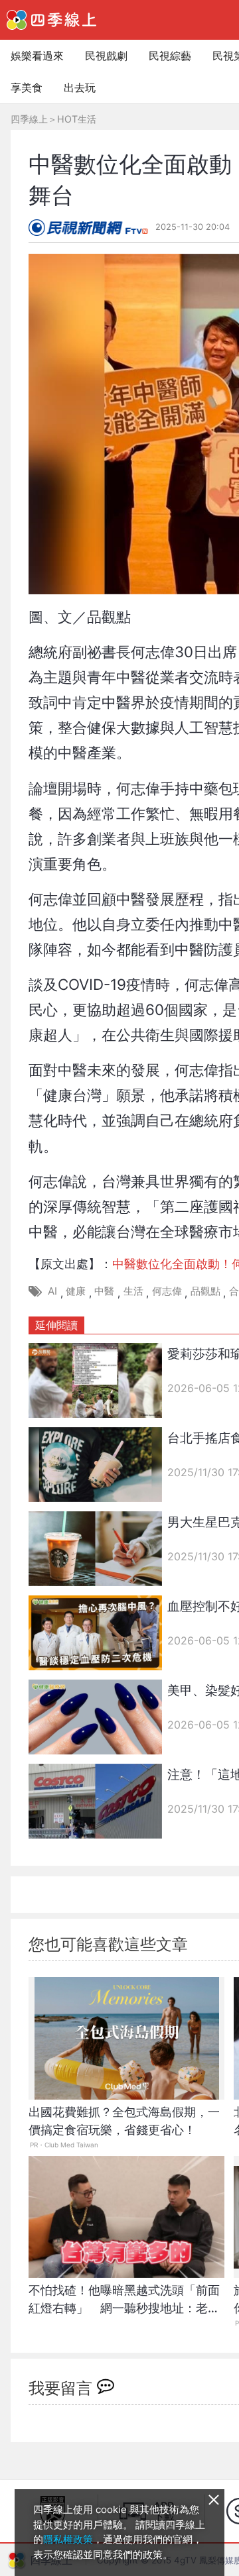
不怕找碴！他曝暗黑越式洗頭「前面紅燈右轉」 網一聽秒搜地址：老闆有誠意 (124, 2306)
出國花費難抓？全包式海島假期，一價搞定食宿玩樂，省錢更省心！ (124, 2121)
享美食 (27, 87)
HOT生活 (77, 119)
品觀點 (205, 1291)
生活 (133, 1291)
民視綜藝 (170, 56)
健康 (76, 1291)
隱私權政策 (68, 2539)
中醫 (104, 1291)
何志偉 (167, 1291)
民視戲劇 (106, 56)
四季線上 (29, 119)
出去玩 (80, 87)
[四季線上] (51, 20)
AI (52, 1291)
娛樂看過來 (37, 56)
